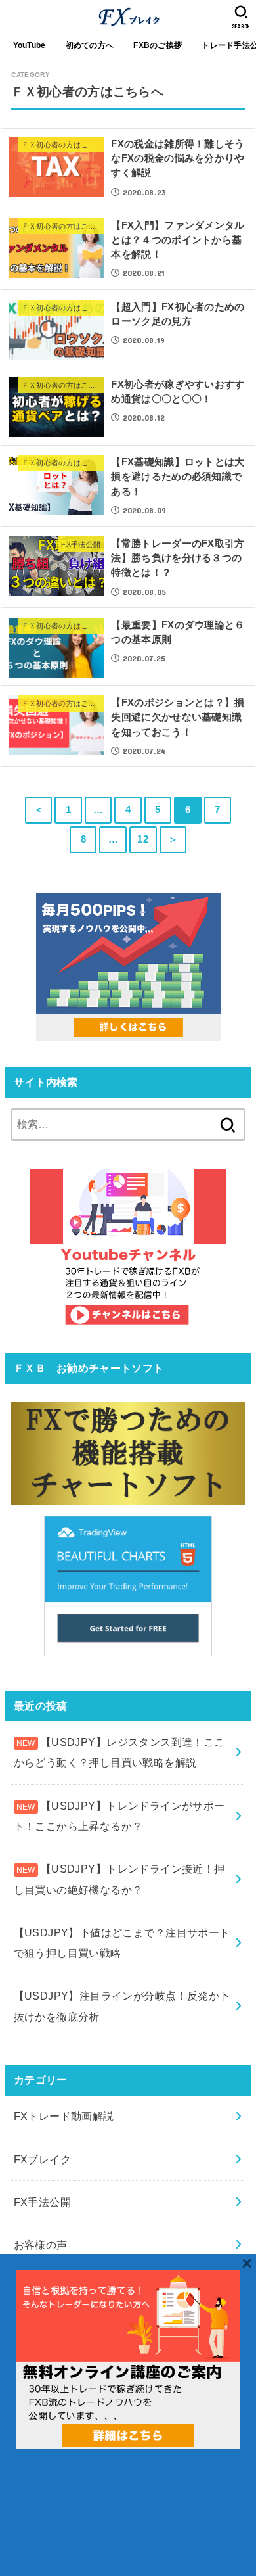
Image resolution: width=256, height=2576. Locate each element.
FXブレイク (42, 2159)
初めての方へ (90, 45)
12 (143, 839)
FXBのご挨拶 (158, 45)
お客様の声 (41, 2245)
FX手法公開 (42, 2202)
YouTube (30, 45)
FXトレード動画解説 (64, 2116)
